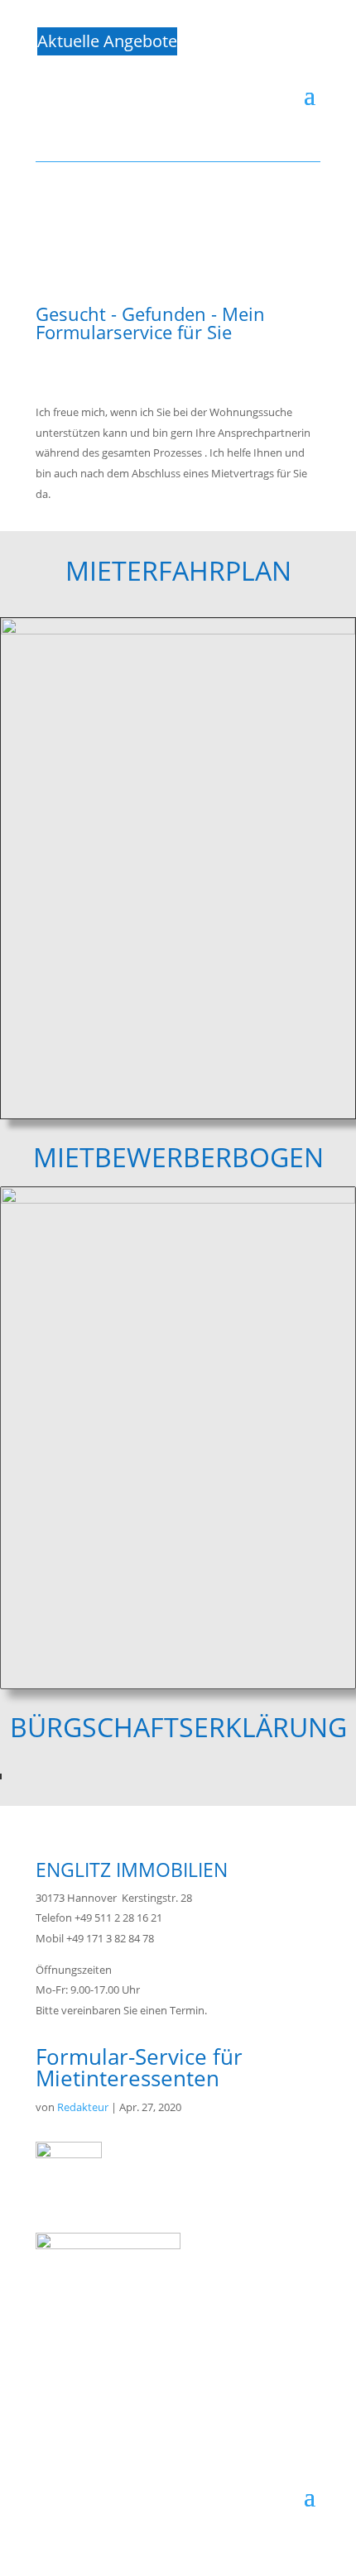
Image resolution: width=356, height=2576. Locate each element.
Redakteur (83, 2107)
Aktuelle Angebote (107, 41)
